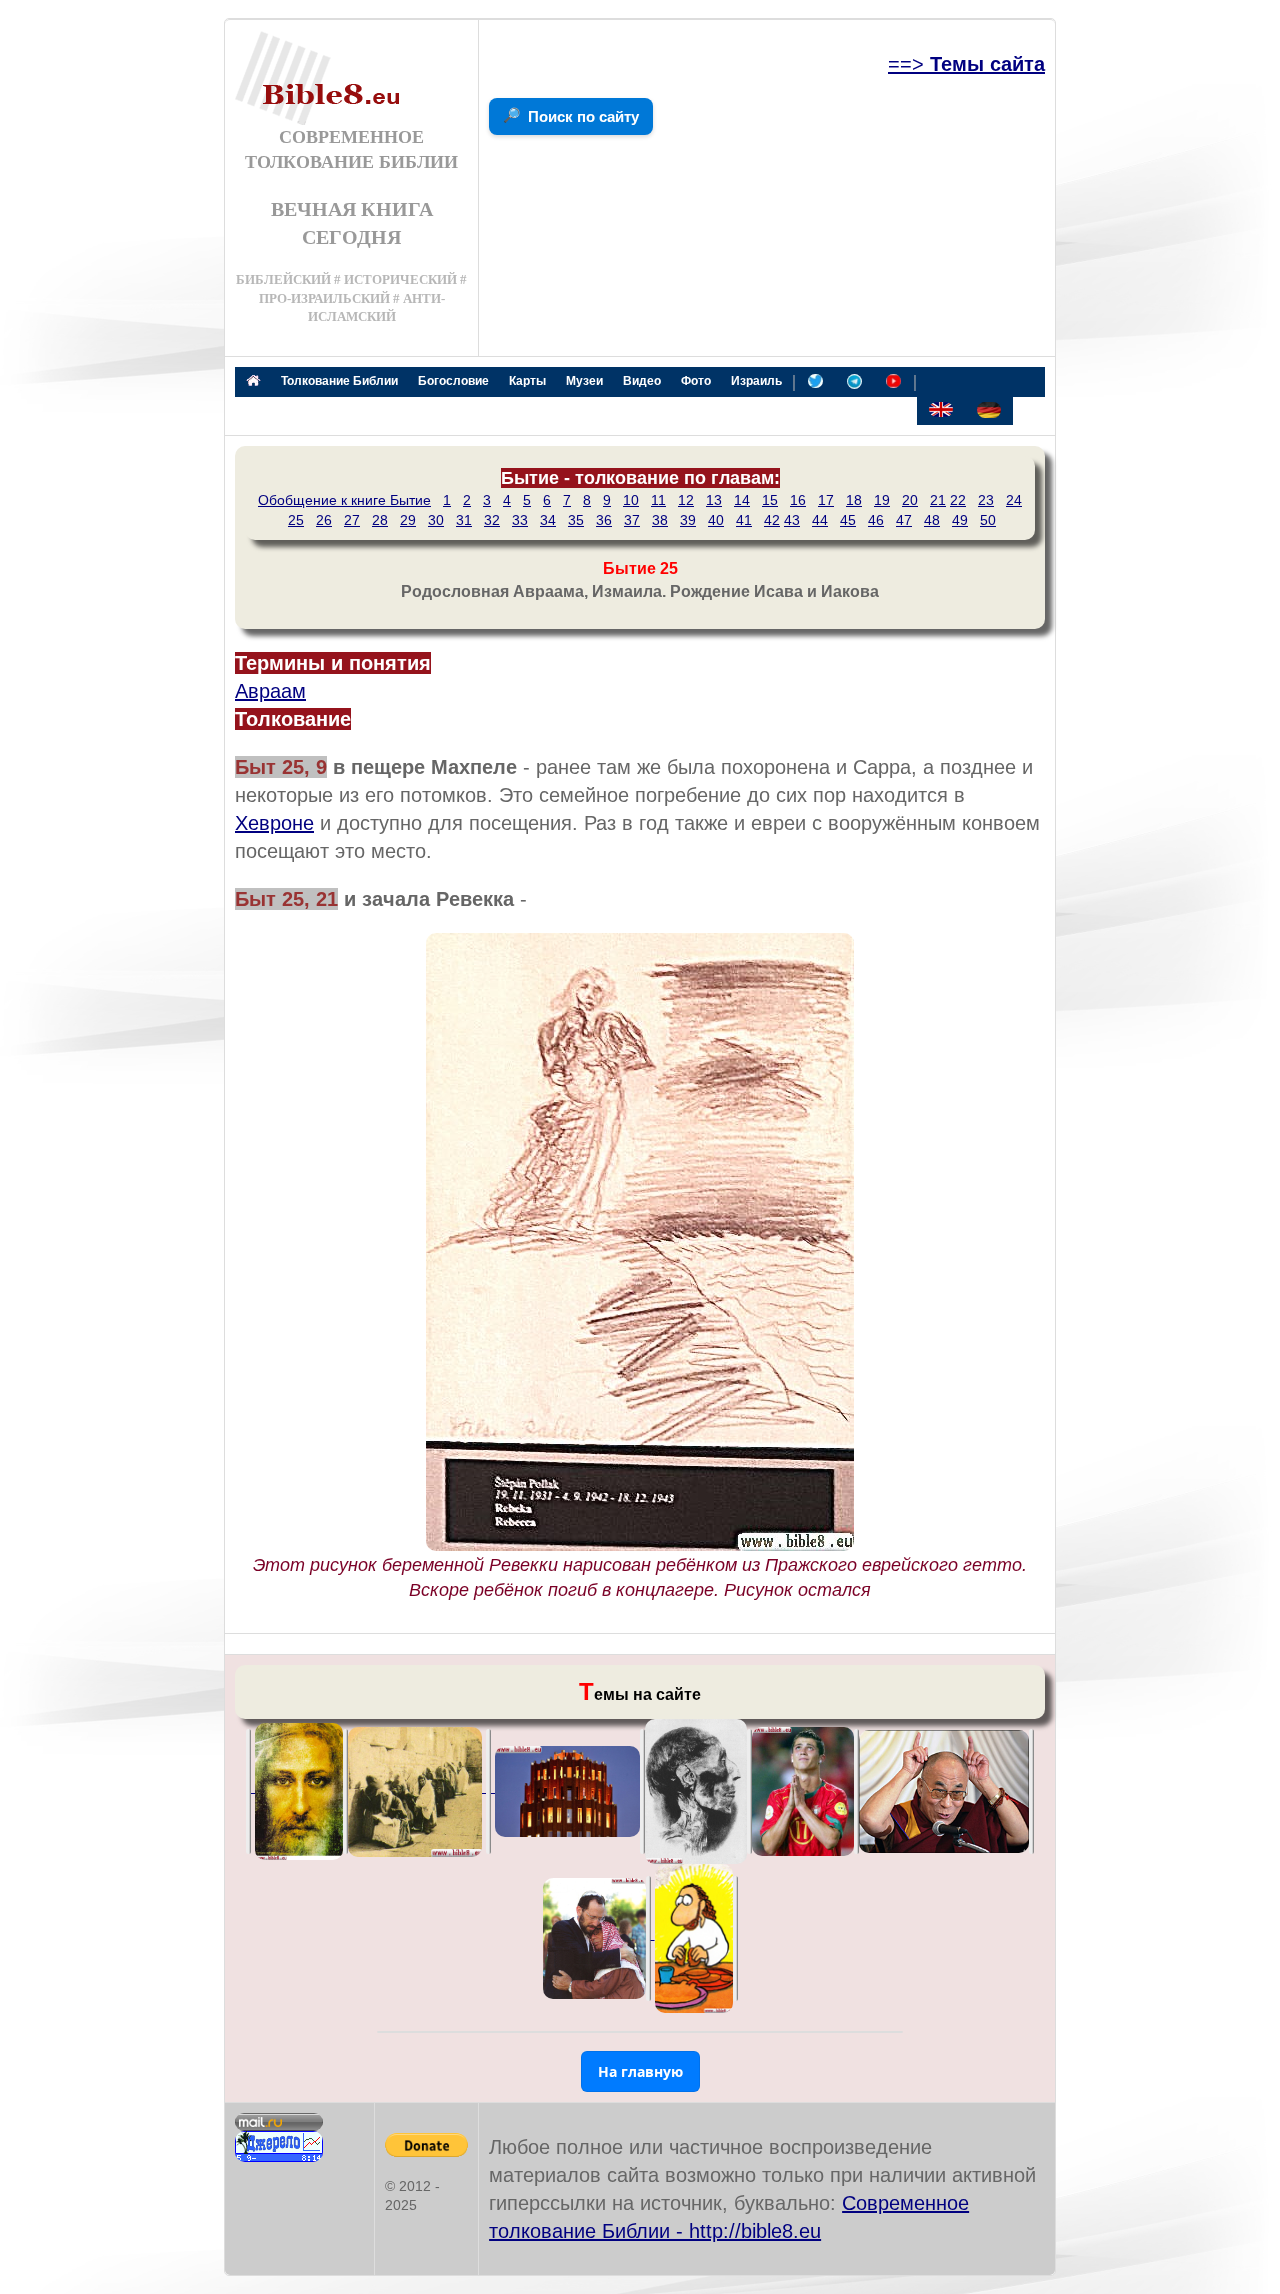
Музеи (584, 381)
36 (604, 520)
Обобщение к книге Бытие (344, 500)
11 (658, 500)
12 (686, 500)
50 (988, 520)
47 (904, 520)
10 (631, 500)
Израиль (756, 381)
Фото (696, 381)
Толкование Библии (339, 381)
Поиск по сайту (583, 116)
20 (910, 500)
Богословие (453, 381)
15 (770, 500)
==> (966, 64)
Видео (642, 381)
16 (798, 500)
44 (820, 520)
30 (436, 520)
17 (826, 500)
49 (960, 520)
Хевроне (274, 823)
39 (688, 520)
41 (744, 520)
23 (986, 500)
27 (352, 520)
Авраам (270, 691)
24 (1014, 500)
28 (380, 520)
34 (548, 520)
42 (772, 520)
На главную (640, 2071)
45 (848, 520)
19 (882, 500)
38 (660, 520)
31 (464, 520)
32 (492, 520)
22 (958, 500)
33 (520, 520)
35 (576, 520)
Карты (527, 381)
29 (408, 520)
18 (854, 500)
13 (714, 500)
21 (938, 500)
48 (932, 520)
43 (792, 520)
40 (716, 520)
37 (632, 520)
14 (742, 500)
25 (296, 520)
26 (324, 520)
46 (876, 520)
